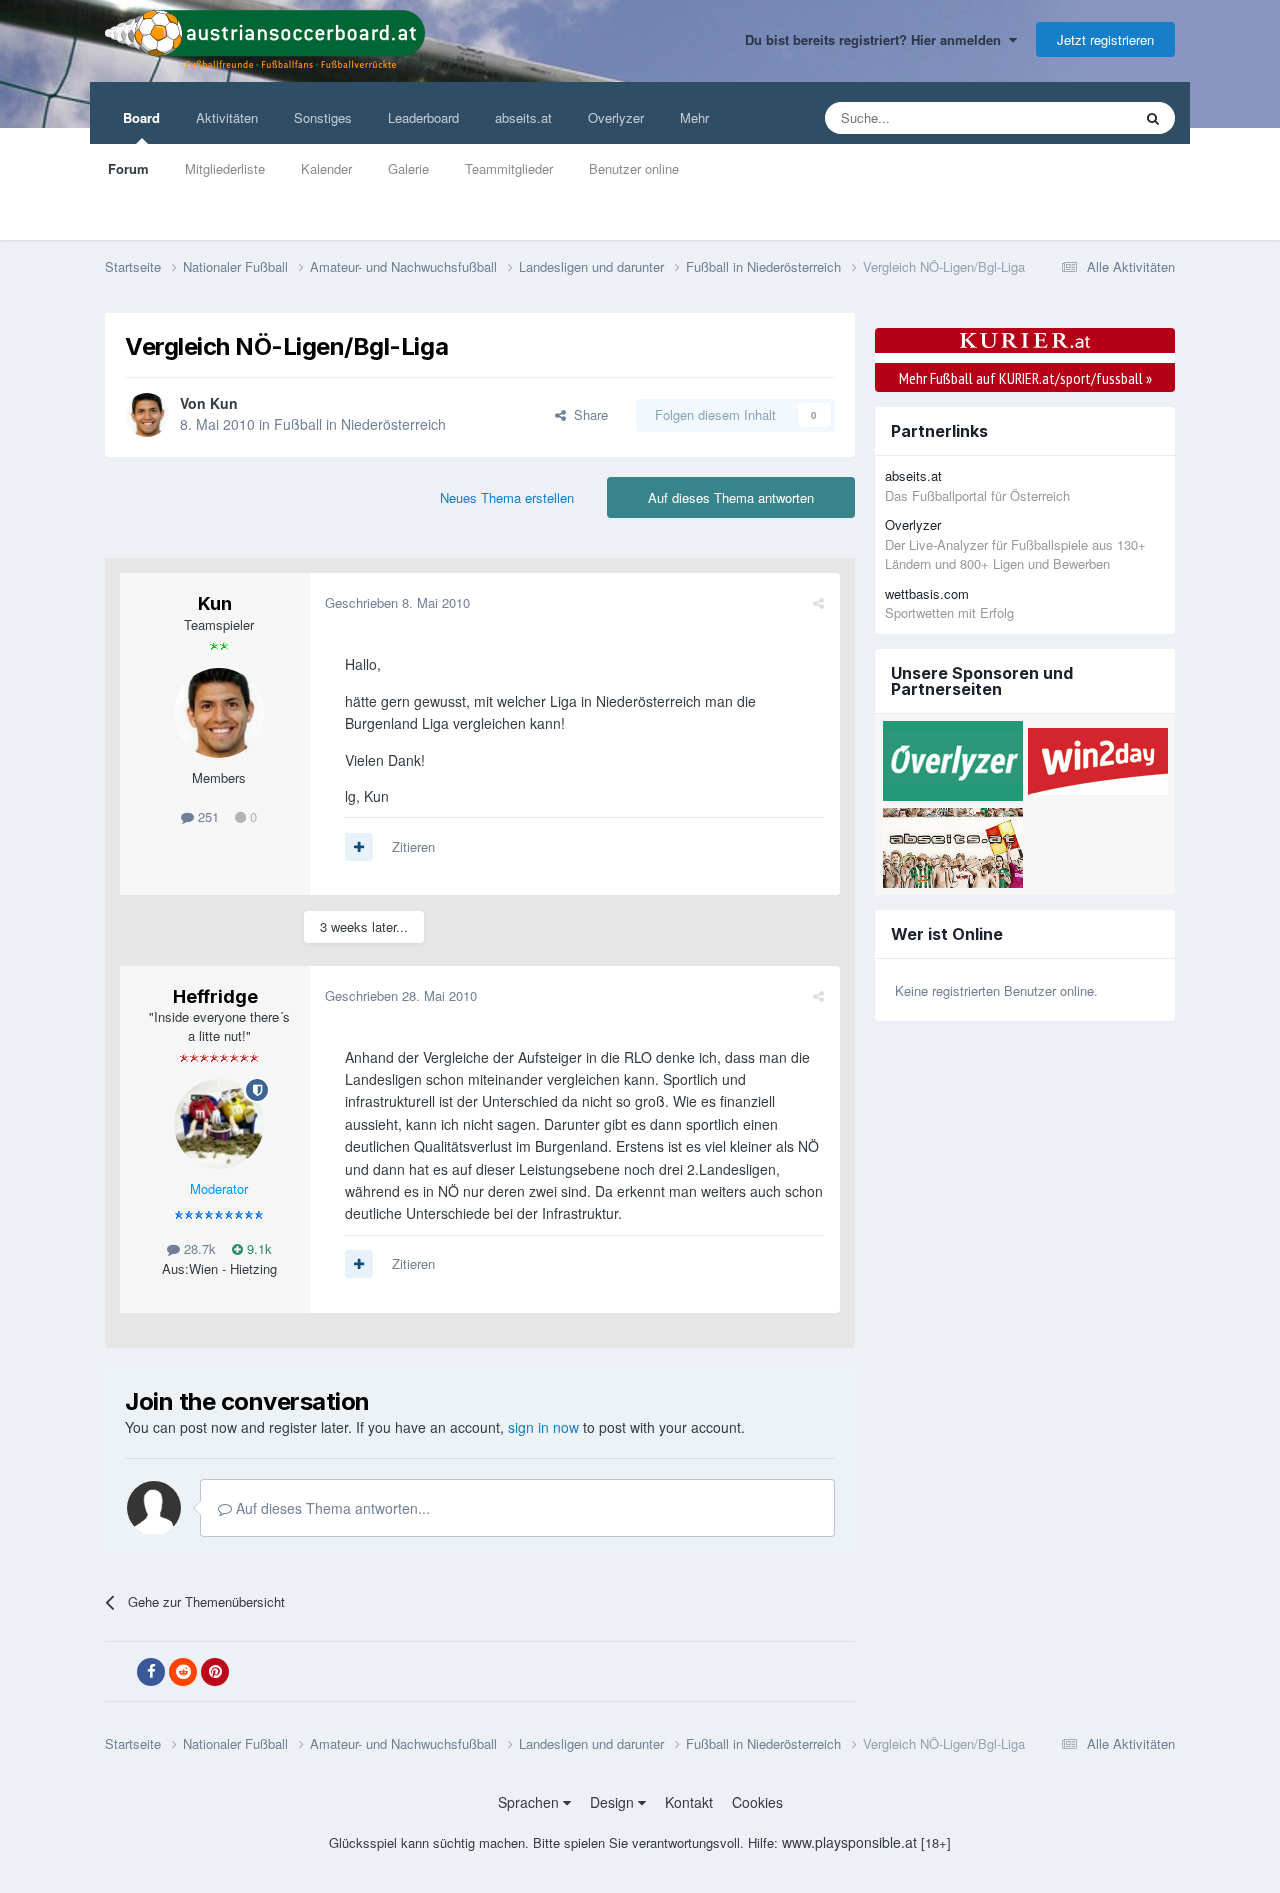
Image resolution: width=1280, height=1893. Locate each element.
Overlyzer (616, 117)
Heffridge (215, 996)
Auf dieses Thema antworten (731, 497)
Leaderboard (423, 117)
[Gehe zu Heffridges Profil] (219, 1124)
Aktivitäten (227, 117)
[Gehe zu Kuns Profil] (147, 415)
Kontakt (689, 1802)
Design (614, 1802)
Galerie (408, 168)
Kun (224, 403)
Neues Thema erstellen (507, 497)
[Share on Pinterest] (215, 1672)
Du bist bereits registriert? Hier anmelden (877, 39)
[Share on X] (119, 1672)
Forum (128, 168)
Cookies (757, 1802)
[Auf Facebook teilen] (151, 1672)
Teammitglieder (509, 168)
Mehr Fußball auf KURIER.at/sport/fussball (1025, 378)
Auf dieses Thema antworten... (331, 1508)
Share (587, 414)
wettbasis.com (927, 593)
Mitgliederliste (225, 168)
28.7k (198, 1248)
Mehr (694, 117)
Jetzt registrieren (1105, 39)
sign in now (543, 1427)
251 (206, 816)
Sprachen (530, 1802)
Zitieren (413, 846)
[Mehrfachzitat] (359, 847)
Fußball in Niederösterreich (360, 424)
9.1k (257, 1248)
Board (141, 117)
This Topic (1076, 117)
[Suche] (1153, 118)
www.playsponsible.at (849, 1842)
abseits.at (523, 117)
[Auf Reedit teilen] (183, 1672)
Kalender (326, 168)
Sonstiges (323, 117)
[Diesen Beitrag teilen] (818, 602)
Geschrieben (397, 602)
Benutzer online (634, 168)
